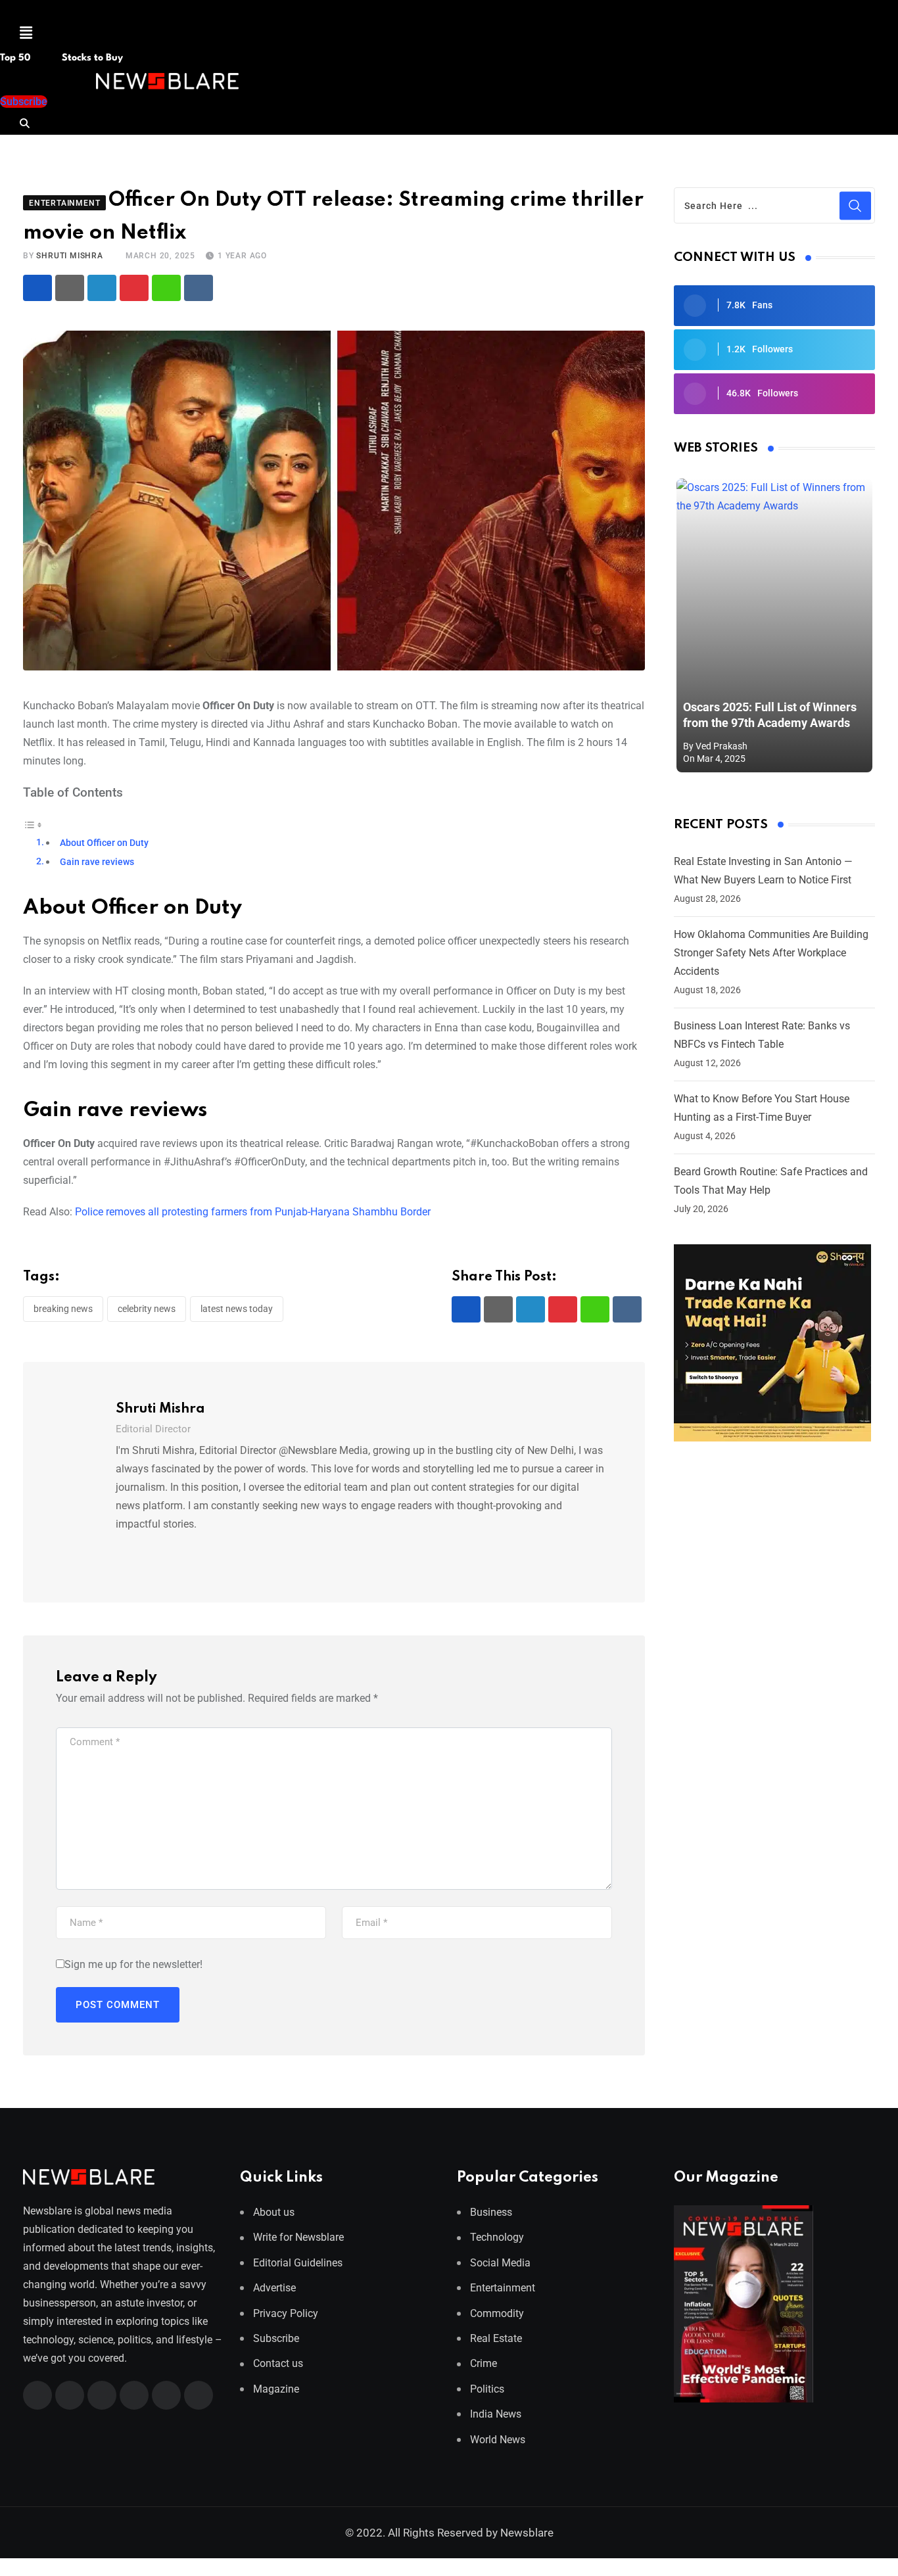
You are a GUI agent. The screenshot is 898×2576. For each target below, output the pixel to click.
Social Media (500, 2263)
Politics (487, 2389)
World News (498, 2440)
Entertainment (503, 2288)
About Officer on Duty (104, 843)
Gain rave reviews (97, 862)
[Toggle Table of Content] (33, 824)
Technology (497, 2237)
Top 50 (16, 58)
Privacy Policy (286, 2313)
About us (274, 2212)
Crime (484, 2363)
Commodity (497, 2313)
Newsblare (527, 2533)
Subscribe (276, 2338)
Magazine (276, 2389)
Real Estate (496, 2338)
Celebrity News (147, 1309)
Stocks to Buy (91, 58)
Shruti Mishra (69, 256)
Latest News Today (237, 1309)
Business (491, 2212)
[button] (26, 33)
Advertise (274, 2288)
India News (496, 2414)
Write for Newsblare (298, 2237)
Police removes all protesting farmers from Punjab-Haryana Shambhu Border (253, 1212)
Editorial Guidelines (298, 2263)
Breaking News (63, 1309)
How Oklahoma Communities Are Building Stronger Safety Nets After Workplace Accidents (771, 953)
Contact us (278, 2363)
